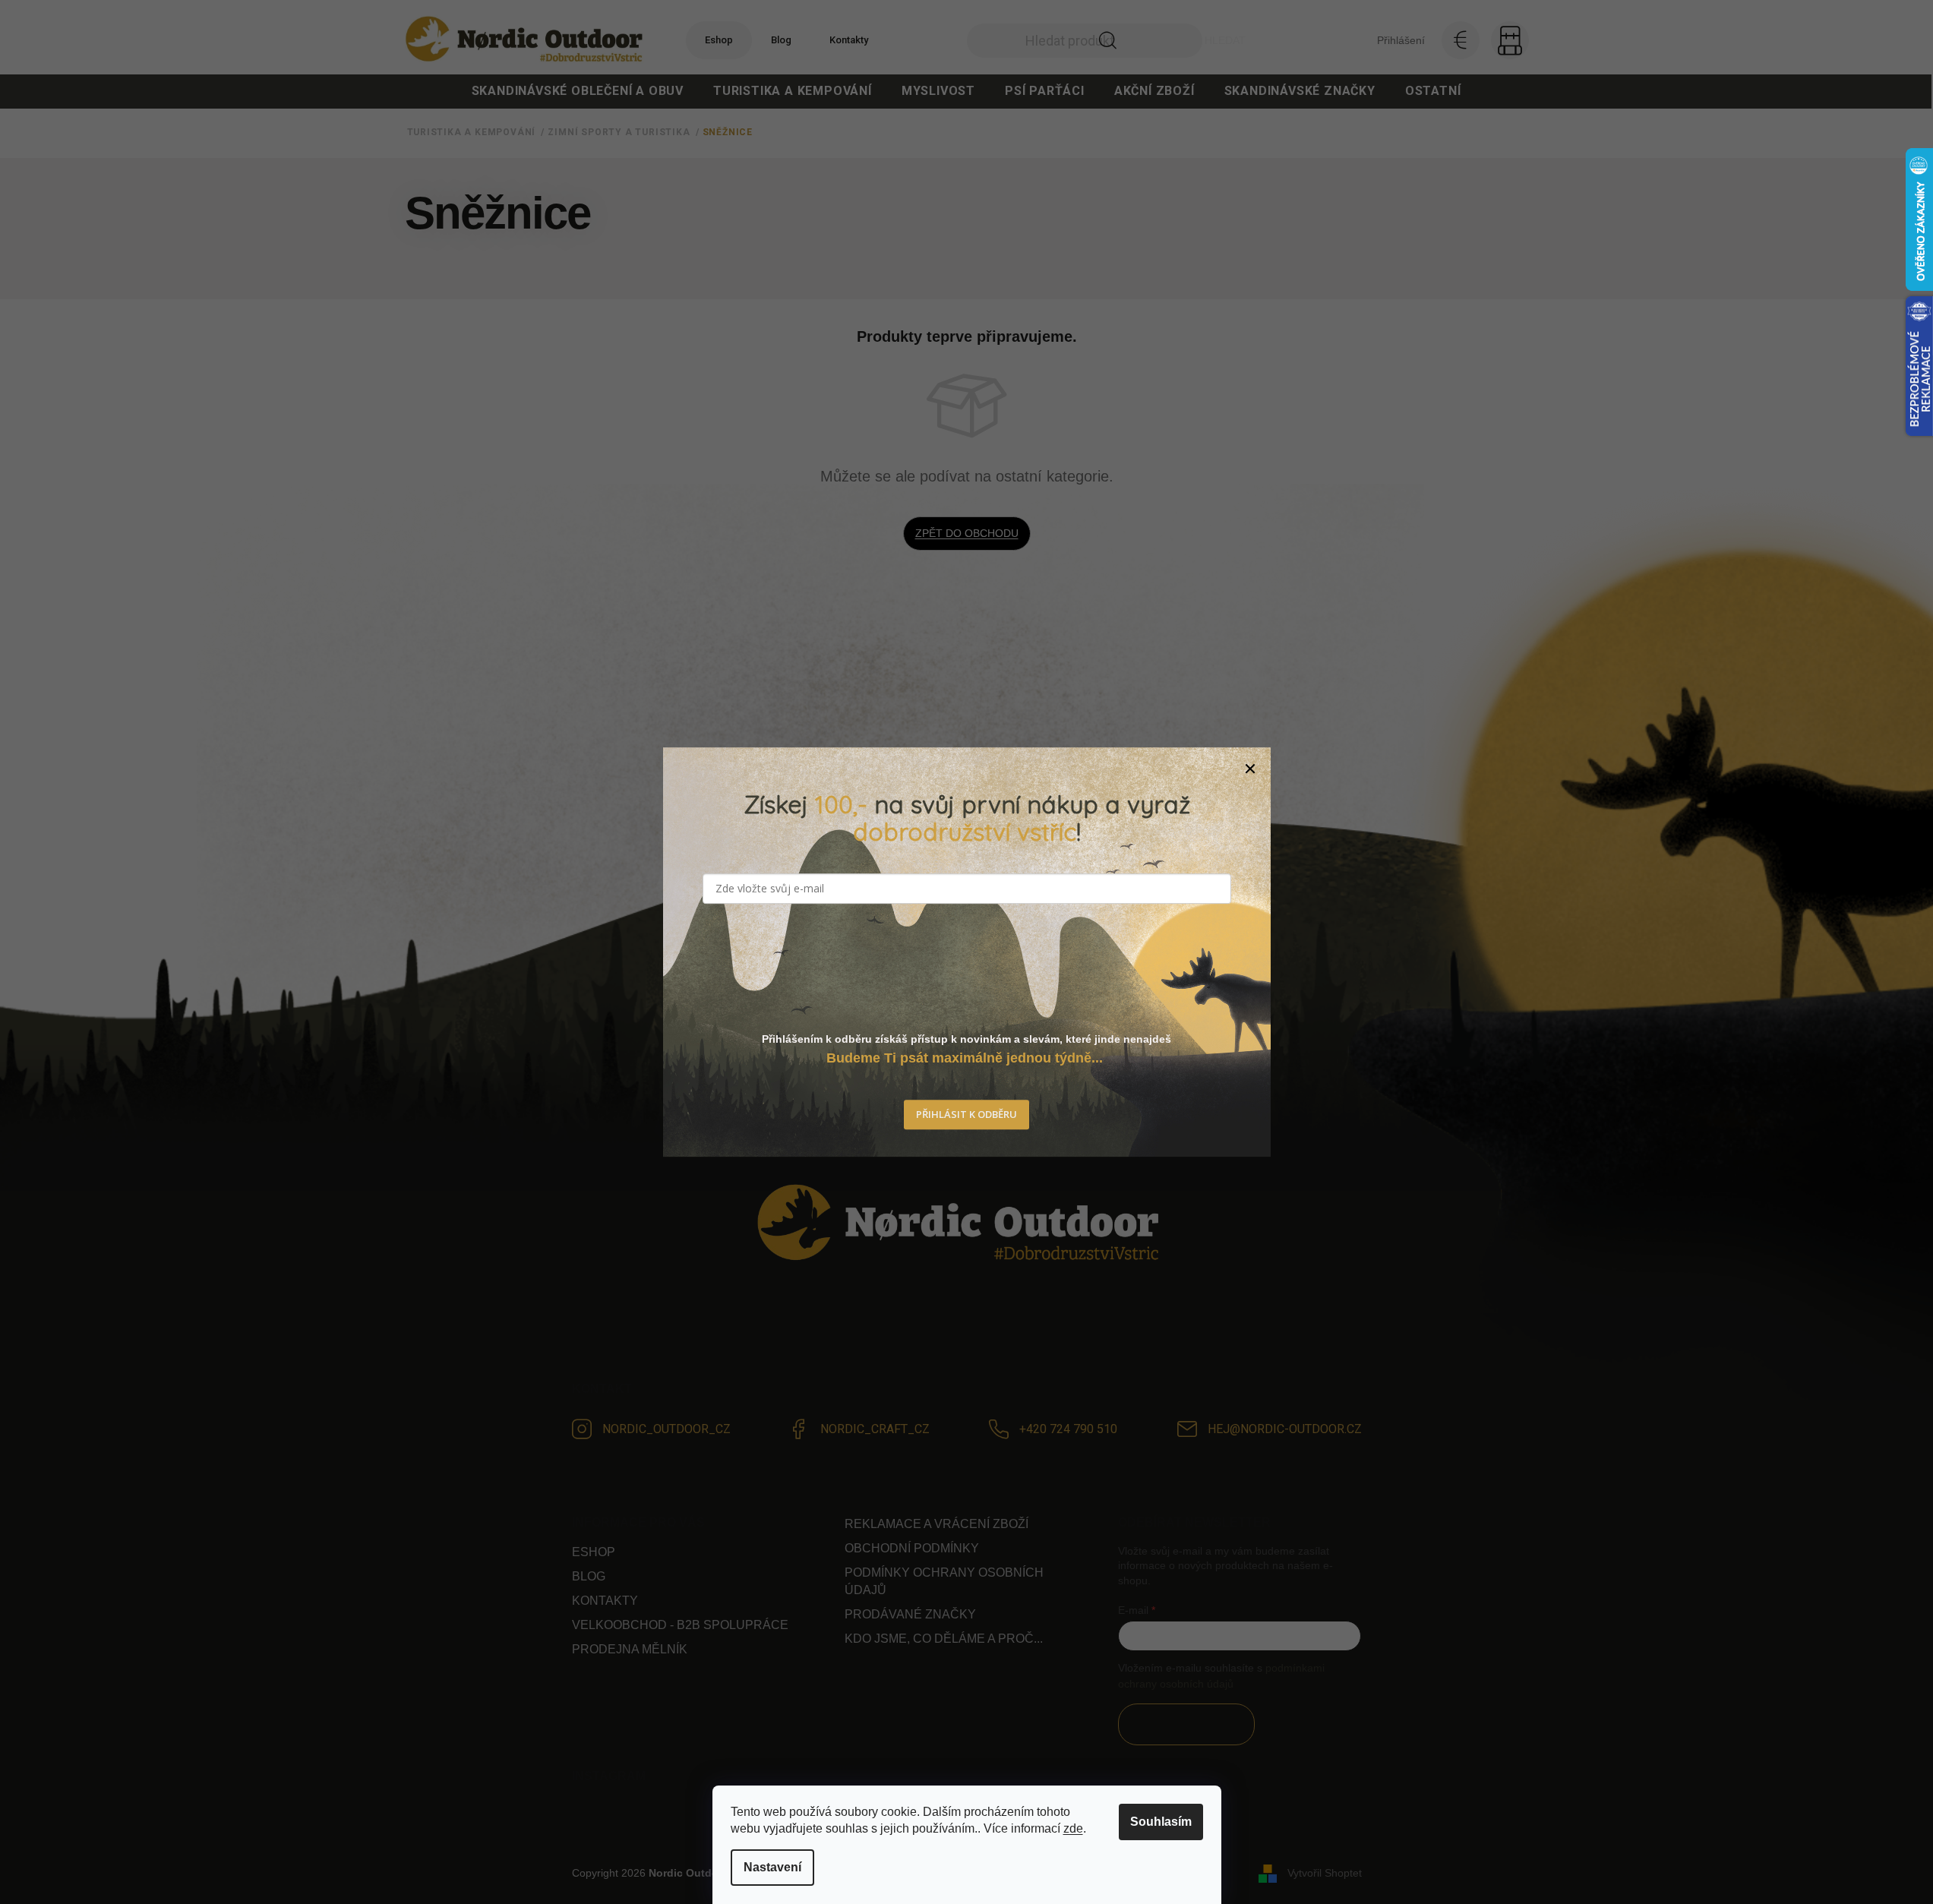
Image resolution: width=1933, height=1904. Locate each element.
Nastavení (772, 1867)
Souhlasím (1161, 1822)
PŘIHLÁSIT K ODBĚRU (966, 1114)
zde (1073, 1828)
